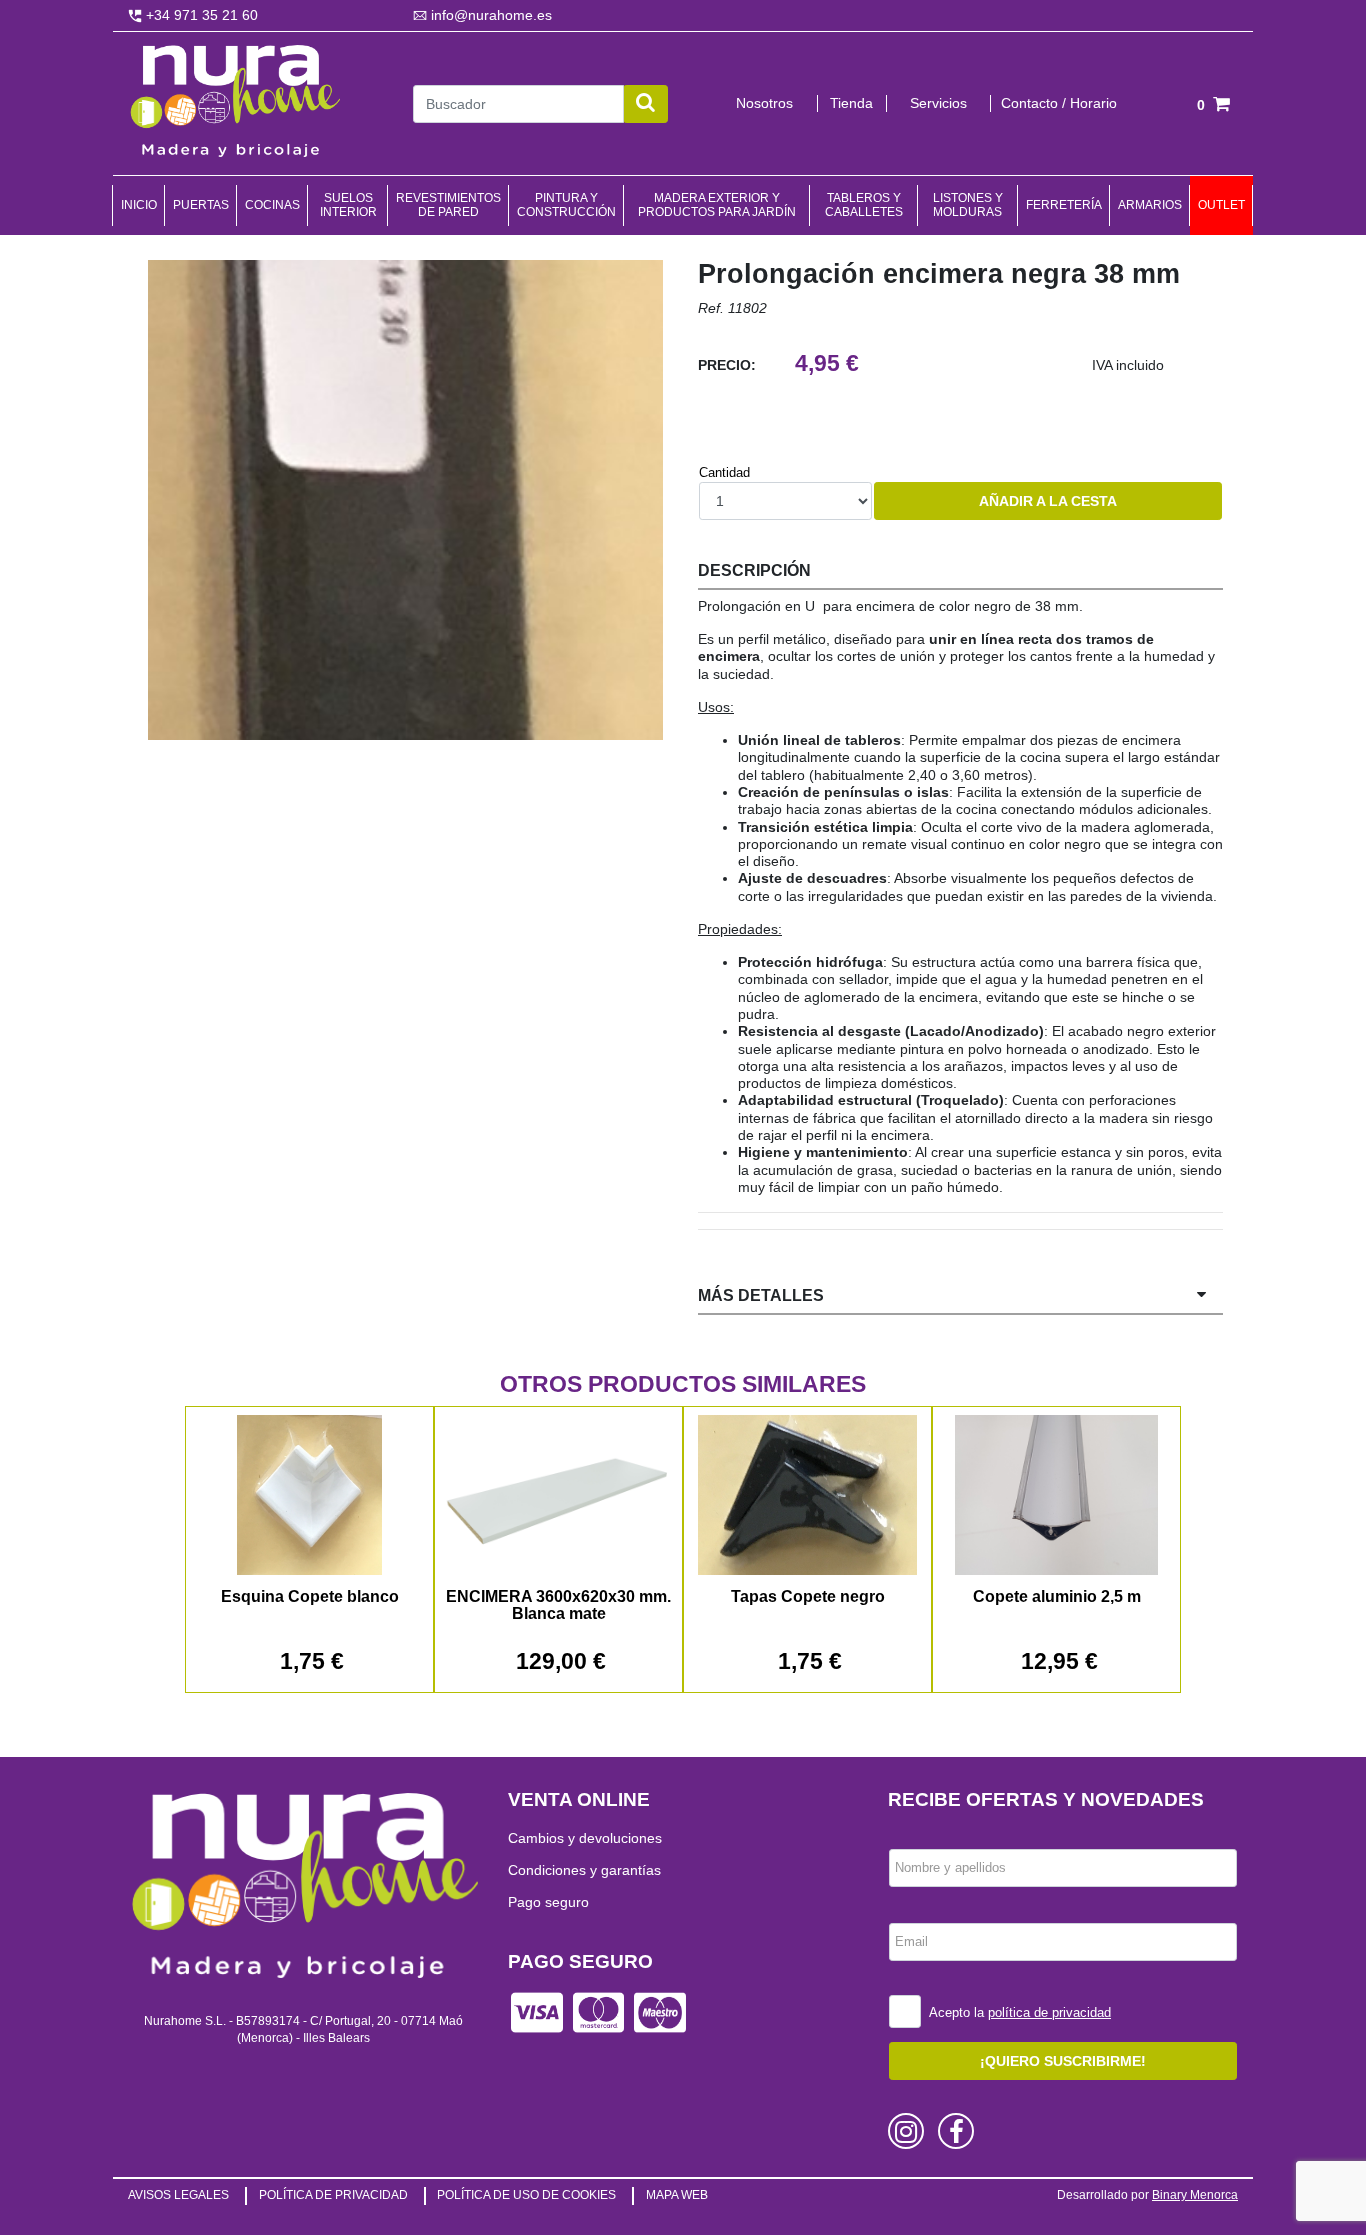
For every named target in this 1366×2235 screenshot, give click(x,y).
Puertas (201, 205)
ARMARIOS (1150, 205)
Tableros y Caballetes (864, 205)
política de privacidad (1049, 2012)
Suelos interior (348, 205)
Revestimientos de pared (448, 205)
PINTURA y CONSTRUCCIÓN (566, 205)
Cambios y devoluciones (585, 1838)
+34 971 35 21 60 (200, 15)
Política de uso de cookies (526, 2195)
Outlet (1221, 205)
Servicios (938, 103)
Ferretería (1064, 205)
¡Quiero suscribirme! (1063, 2061)
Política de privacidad (333, 2195)
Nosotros (764, 103)
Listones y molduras (968, 205)
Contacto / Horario (1059, 103)
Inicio (139, 205)
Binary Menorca (1195, 2195)
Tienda (851, 103)
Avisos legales (178, 2195)
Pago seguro (548, 1902)
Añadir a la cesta (1048, 501)
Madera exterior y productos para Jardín (717, 205)
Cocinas (272, 205)
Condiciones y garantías (584, 1870)
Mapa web (677, 2195)
